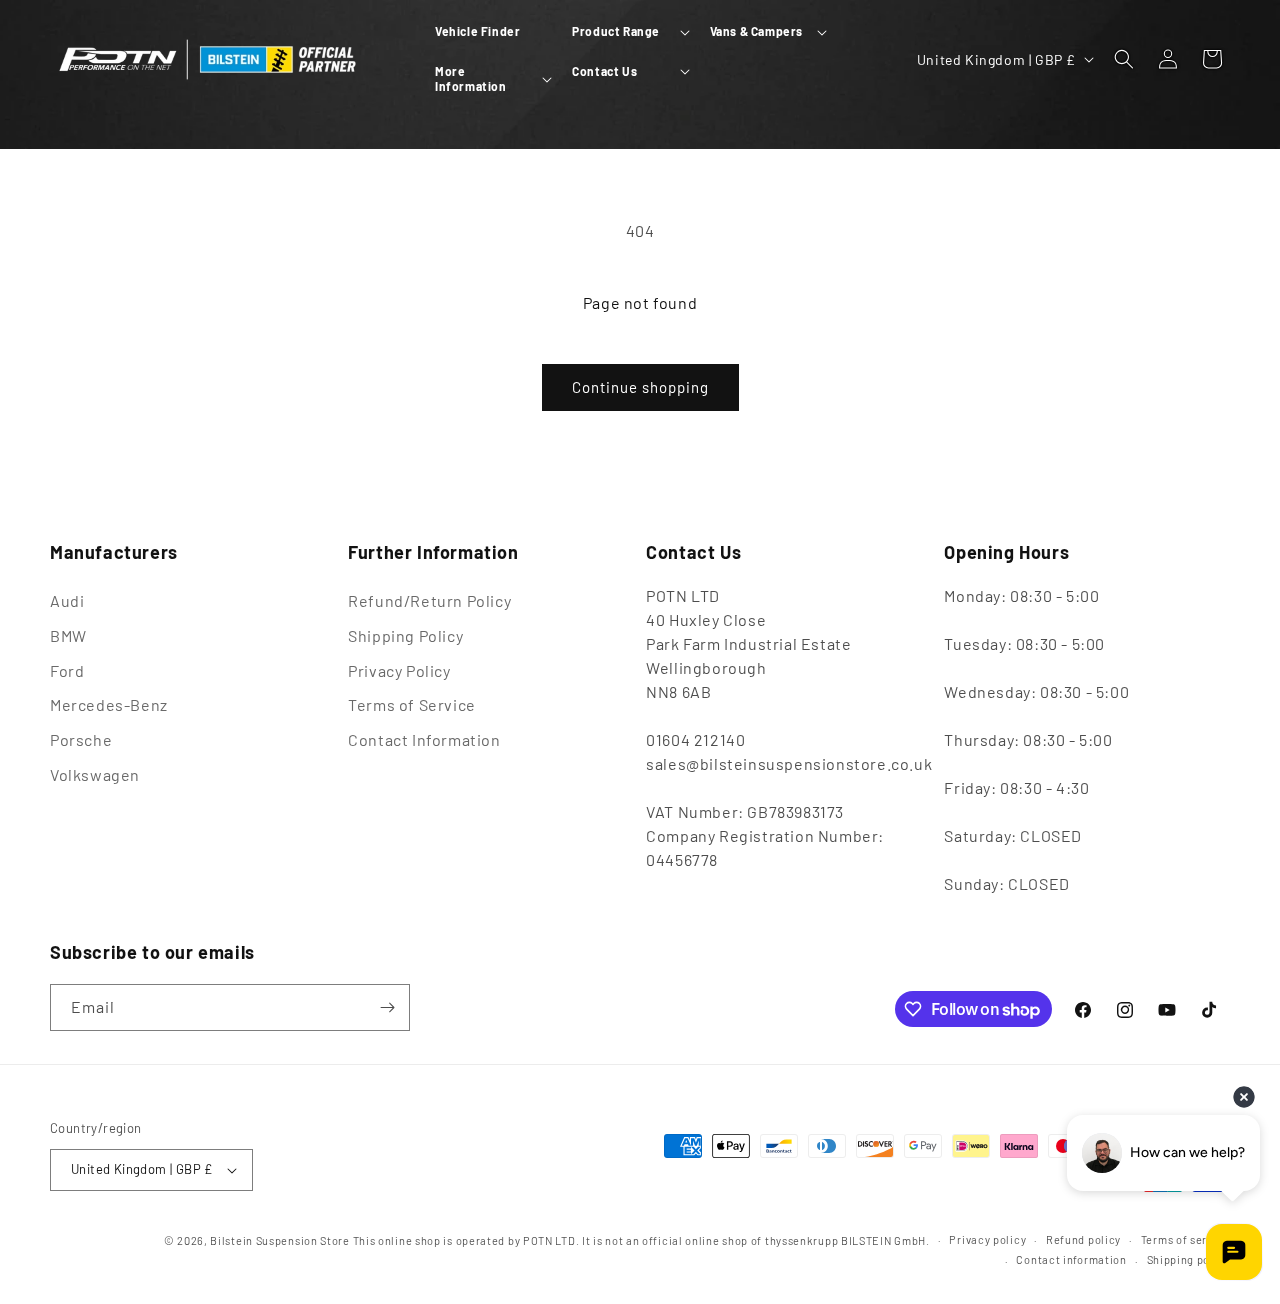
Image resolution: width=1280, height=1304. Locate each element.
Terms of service (1185, 1239)
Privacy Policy (399, 670)
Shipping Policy (405, 635)
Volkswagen (95, 774)
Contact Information (424, 739)
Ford (67, 670)
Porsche (81, 739)
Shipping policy (1189, 1259)
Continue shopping (640, 387)
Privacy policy (987, 1239)
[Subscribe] (387, 1007)
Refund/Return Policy (429, 600)
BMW (68, 635)
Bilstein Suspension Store (280, 1240)
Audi (67, 600)
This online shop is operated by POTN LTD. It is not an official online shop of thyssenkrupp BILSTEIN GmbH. (641, 1240)
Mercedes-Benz (109, 704)
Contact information (1071, 1259)
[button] (628, 32)
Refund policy (1083, 1239)
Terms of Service (412, 704)
